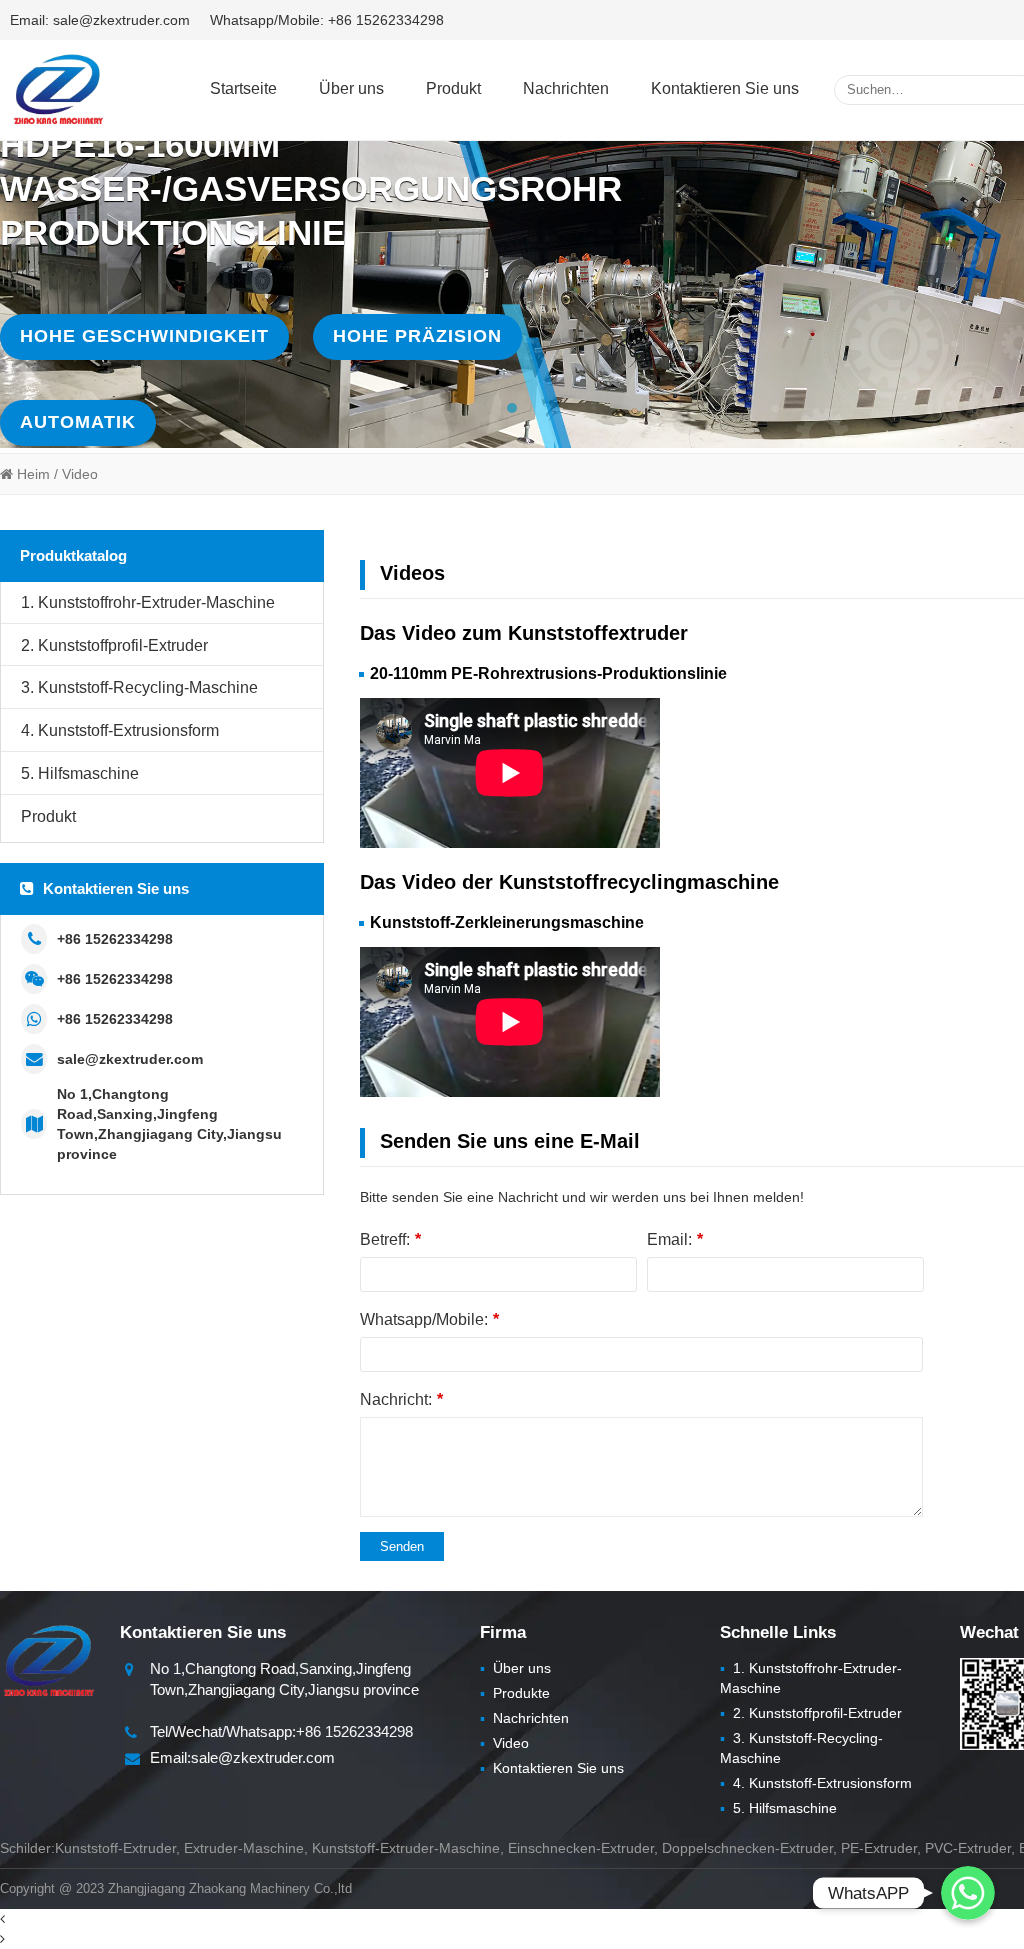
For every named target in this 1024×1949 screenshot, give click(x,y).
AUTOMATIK (78, 422)
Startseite (243, 88)
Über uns (351, 88)
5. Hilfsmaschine (80, 773)
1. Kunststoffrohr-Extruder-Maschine (148, 602)
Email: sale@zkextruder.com (100, 20)
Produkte (515, 1693)
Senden (402, 1546)
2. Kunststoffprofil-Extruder (114, 645)
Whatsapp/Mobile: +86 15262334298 (327, 20)
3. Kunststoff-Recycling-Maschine (139, 687)
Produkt (453, 88)
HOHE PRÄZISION (417, 336)
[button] (512, 408)
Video (504, 1743)
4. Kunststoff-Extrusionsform (120, 730)
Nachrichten (566, 88)
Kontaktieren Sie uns (725, 88)
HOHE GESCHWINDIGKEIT (144, 336)
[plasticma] (57, 89)
